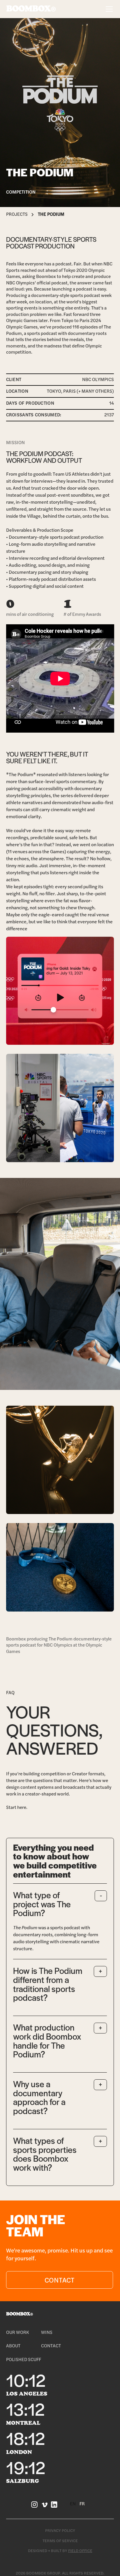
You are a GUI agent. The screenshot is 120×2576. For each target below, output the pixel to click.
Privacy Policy (60, 2530)
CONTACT (59, 2280)
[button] (108, 9)
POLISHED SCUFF (24, 2359)
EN (73, 2504)
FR (82, 2504)
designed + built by (60, 2551)
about (13, 2346)
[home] (31, 9)
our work (18, 2332)
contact (51, 2346)
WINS (47, 2332)
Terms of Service (60, 2541)
